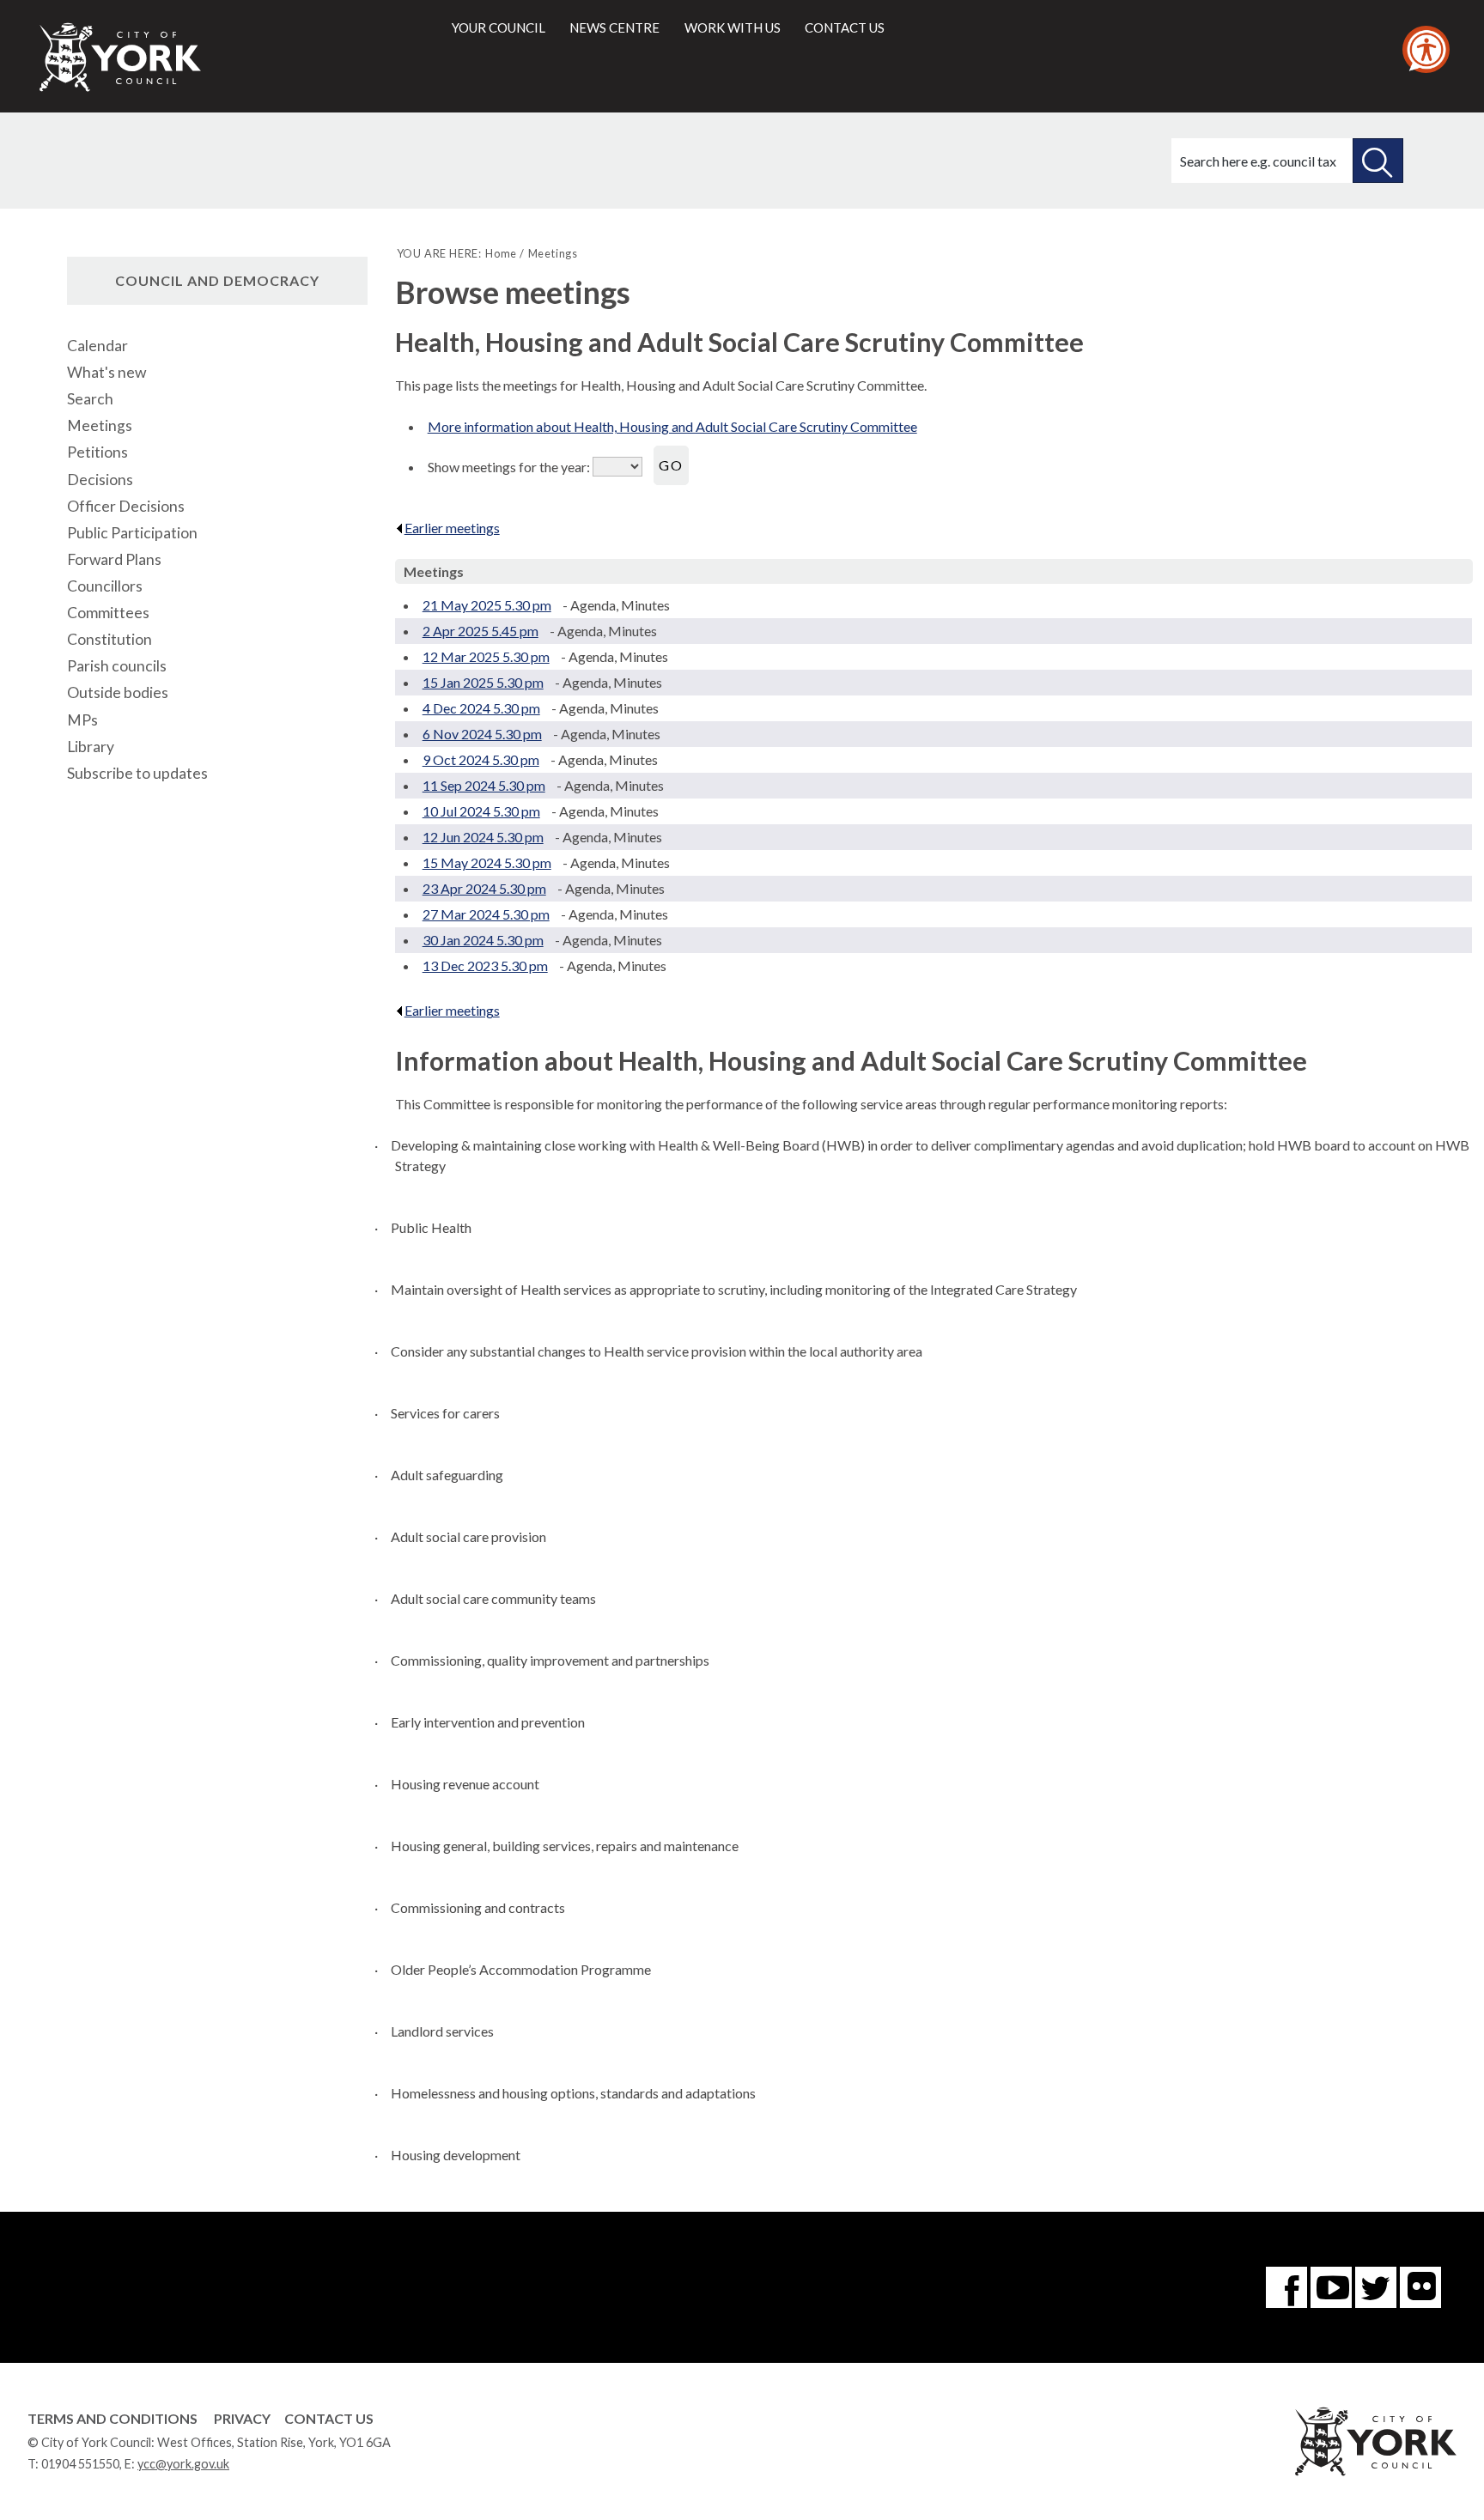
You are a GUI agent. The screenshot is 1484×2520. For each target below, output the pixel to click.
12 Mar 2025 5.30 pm (486, 656)
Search (90, 399)
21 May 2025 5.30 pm (487, 605)
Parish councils (117, 666)
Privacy (242, 2418)
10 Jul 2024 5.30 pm (481, 811)
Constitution (109, 639)
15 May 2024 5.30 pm (487, 862)
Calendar (97, 346)
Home (501, 253)
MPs (82, 720)
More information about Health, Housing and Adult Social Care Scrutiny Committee (672, 426)
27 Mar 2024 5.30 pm (486, 914)
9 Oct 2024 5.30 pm (481, 759)
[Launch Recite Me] (1426, 49)
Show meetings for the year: (510, 467)
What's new (106, 372)
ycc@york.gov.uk (183, 2464)
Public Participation (132, 533)
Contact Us (329, 2418)
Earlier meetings (452, 528)
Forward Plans (114, 559)
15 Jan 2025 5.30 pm (483, 682)
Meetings (100, 425)
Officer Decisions (126, 506)
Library (91, 747)
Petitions (97, 452)
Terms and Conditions (113, 2418)
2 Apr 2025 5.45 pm (480, 631)
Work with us (733, 27)
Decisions (100, 480)
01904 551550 (80, 2464)
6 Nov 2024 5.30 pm (482, 734)
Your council (499, 27)
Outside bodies (118, 692)
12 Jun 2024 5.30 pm (483, 837)
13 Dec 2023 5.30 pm (485, 965)
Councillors (105, 586)
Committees (108, 613)
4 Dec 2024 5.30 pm (481, 708)
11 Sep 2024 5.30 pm (484, 785)
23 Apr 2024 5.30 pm (484, 888)
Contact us (845, 27)
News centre (614, 27)
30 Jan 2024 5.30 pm (483, 940)
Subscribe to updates (137, 773)
